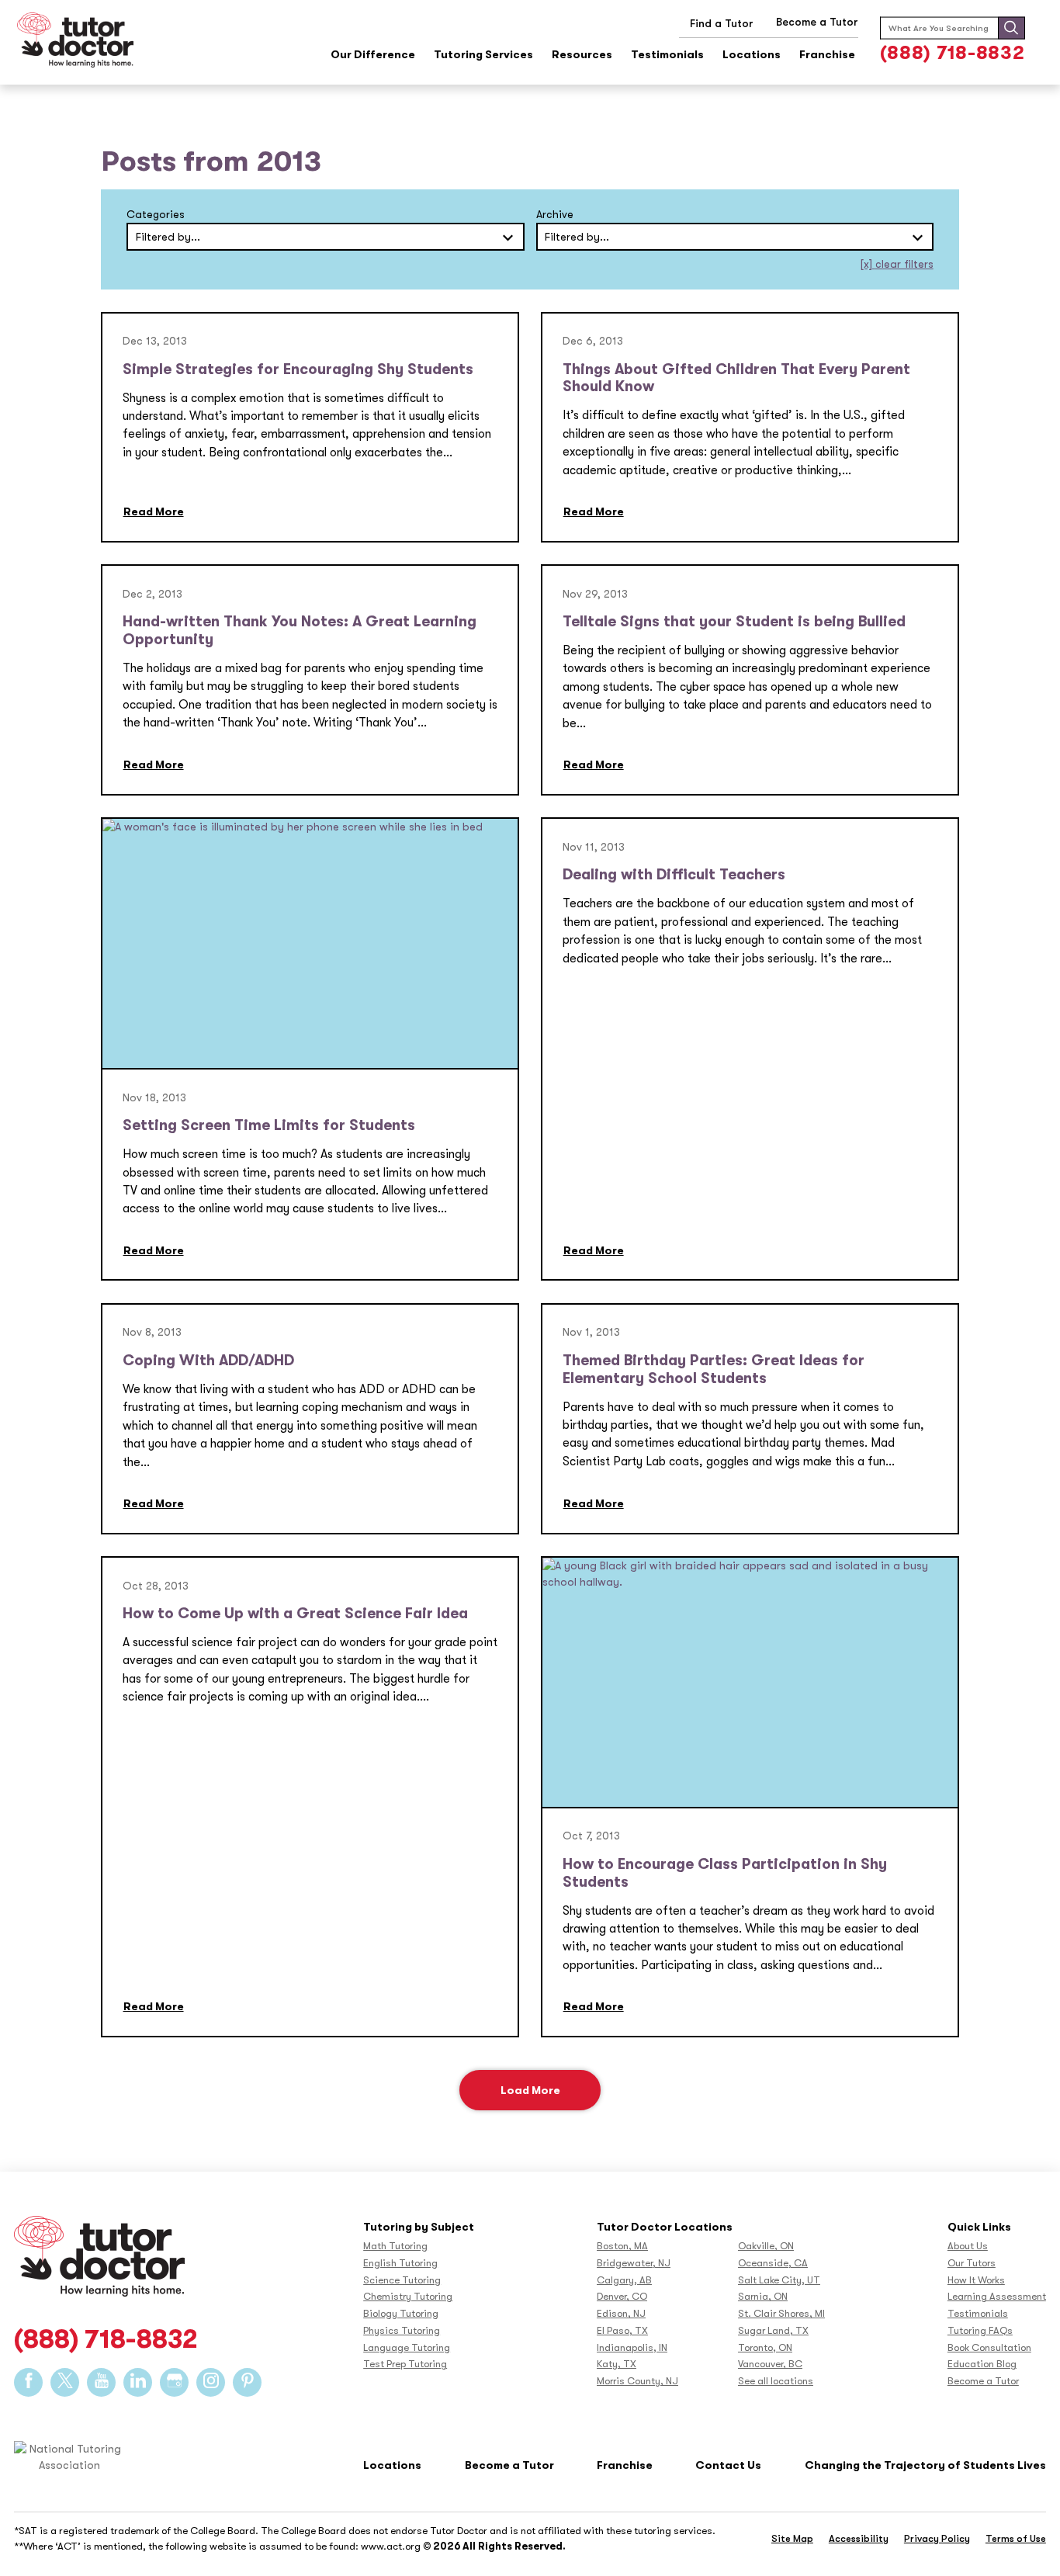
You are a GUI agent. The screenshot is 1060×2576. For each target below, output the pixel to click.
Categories (156, 214)
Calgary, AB (624, 2280)
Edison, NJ (621, 2313)
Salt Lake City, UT (779, 2280)
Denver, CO (622, 2296)
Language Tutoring (407, 2347)
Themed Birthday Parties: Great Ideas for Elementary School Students (714, 1369)
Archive (555, 214)
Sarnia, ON (763, 2296)
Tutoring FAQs (980, 2330)
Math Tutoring (395, 2246)
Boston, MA (622, 2246)
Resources (582, 55)
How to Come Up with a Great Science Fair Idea (295, 1614)
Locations (752, 55)
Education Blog (982, 2364)
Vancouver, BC (770, 2364)
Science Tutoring (402, 2280)
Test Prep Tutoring (405, 2364)
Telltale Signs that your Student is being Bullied (734, 622)
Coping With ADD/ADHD (208, 1361)
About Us (968, 2246)
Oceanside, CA (773, 2263)
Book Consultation (989, 2347)
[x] (897, 264)
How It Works (976, 2280)
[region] (530, 2538)
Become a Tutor (983, 2381)
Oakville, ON (766, 2246)
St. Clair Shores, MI (781, 2313)
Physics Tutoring (402, 2330)
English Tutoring (400, 2263)
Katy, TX (617, 2364)
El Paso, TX (622, 2330)
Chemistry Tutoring (408, 2296)
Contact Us (728, 2465)
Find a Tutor (722, 23)
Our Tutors (972, 2263)
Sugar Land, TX (773, 2330)
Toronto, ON (765, 2347)
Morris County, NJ (637, 2381)
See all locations (776, 2381)
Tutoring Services (483, 55)
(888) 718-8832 (953, 53)
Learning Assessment (997, 2296)
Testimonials (667, 55)
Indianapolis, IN (632, 2347)
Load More (530, 2090)
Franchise (827, 55)
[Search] (1011, 28)
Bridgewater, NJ (634, 2263)
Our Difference (373, 55)
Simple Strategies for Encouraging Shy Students (298, 369)
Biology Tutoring (401, 2313)
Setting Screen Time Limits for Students (269, 1125)
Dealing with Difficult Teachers (674, 875)
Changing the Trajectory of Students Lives (925, 2465)
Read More (154, 511)
